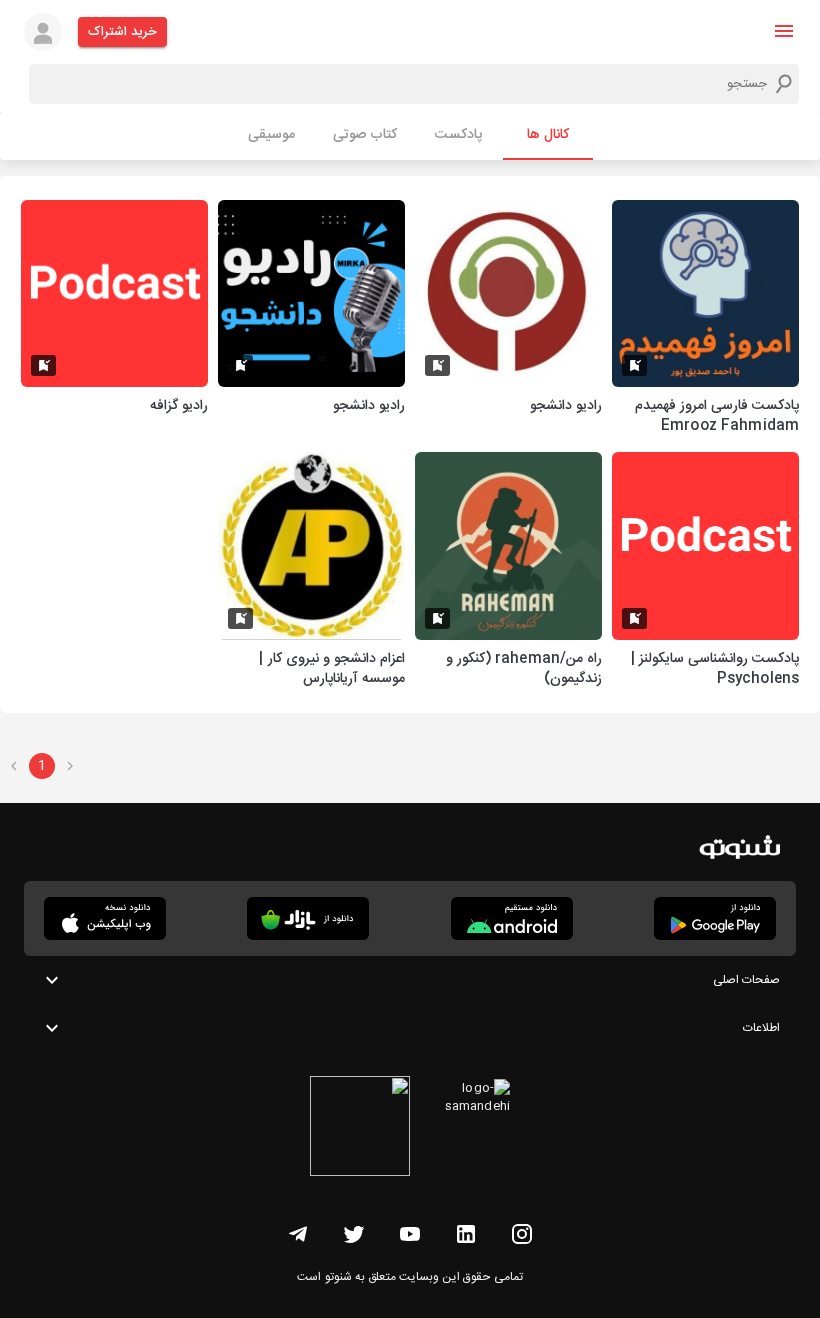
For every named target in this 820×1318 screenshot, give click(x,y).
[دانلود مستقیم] (512, 918)
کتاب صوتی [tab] (365, 135)
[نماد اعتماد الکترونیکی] (360, 1129)
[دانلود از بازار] (308, 918)
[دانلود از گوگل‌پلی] (715, 918)
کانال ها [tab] (548, 135)
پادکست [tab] (458, 135)
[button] (784, 31)
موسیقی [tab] (271, 135)
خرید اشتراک (122, 32)
